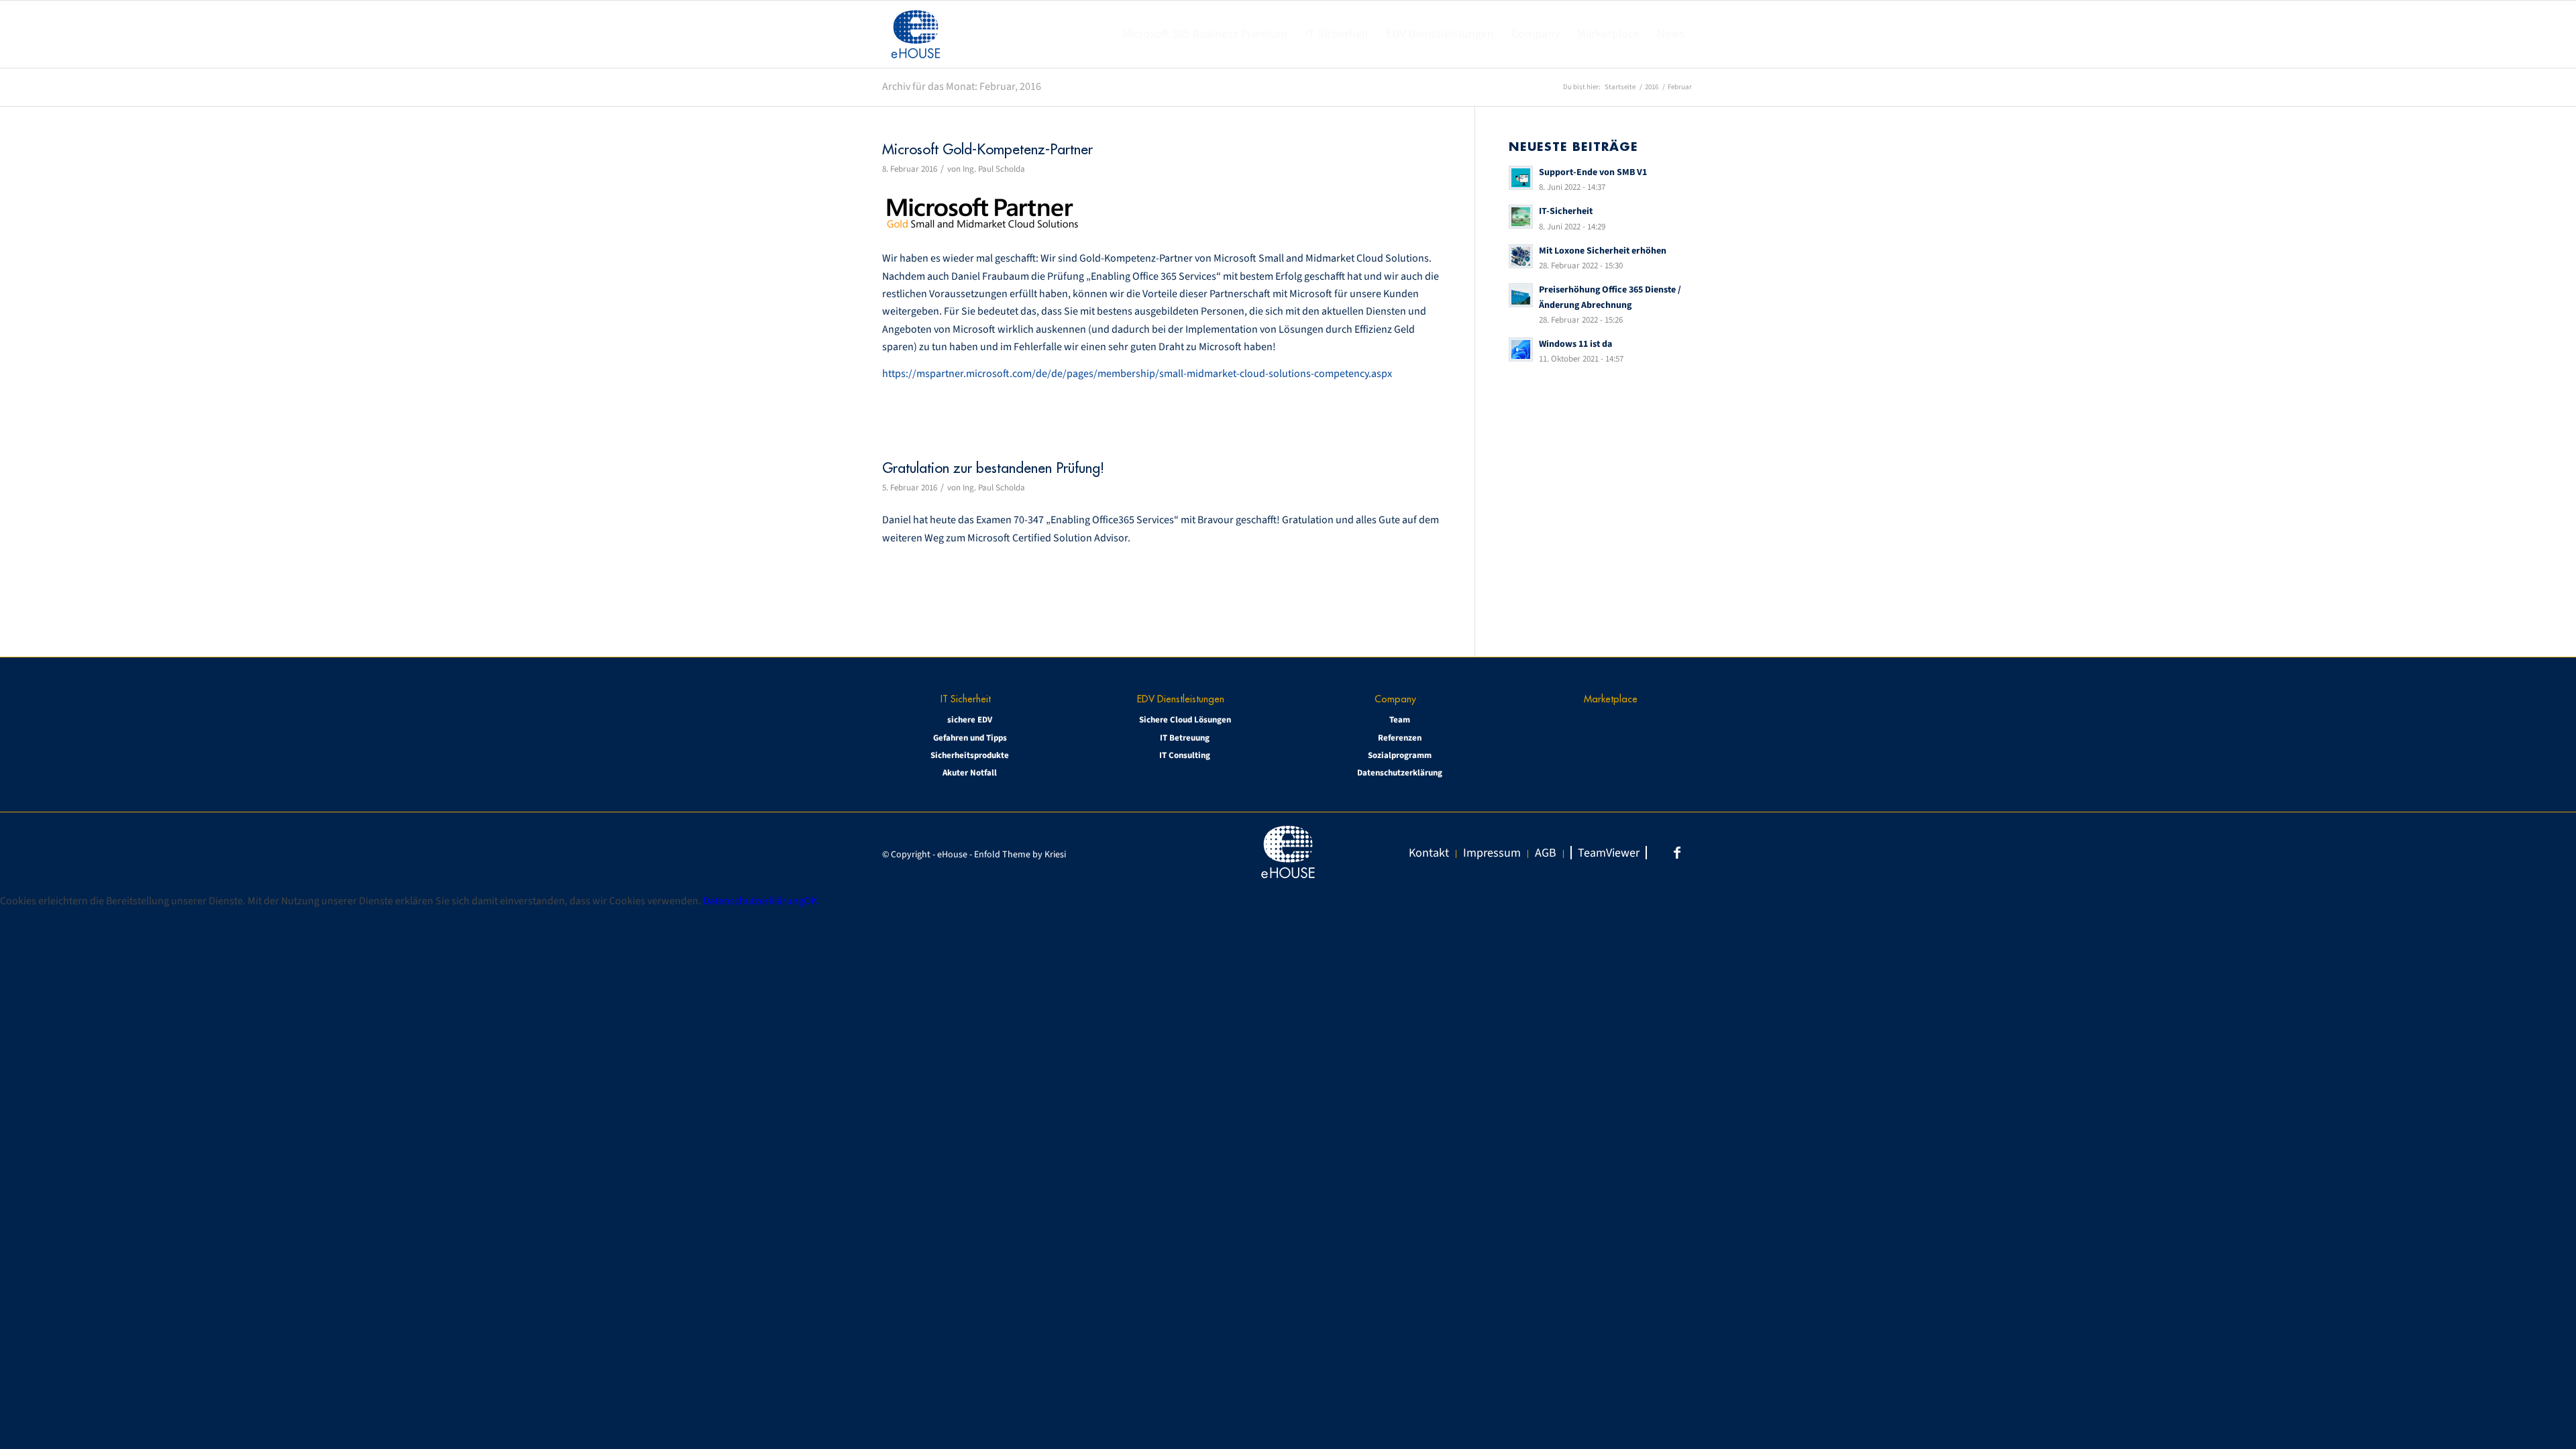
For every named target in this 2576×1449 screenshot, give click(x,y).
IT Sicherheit (966, 699)
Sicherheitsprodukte (970, 755)
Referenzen (1400, 738)
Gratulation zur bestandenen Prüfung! (993, 468)
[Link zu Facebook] (1677, 853)
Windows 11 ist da (1575, 344)
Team (1400, 720)
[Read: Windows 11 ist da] (1521, 350)
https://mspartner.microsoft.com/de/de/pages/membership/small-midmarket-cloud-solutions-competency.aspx (1137, 374)
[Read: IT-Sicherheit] (1521, 217)
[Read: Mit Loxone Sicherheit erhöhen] (1521, 256)
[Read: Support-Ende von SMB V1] (1521, 178)
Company (1395, 699)
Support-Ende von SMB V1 (1593, 172)
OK (810, 901)
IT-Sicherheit (1566, 211)
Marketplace (1611, 699)
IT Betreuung (1185, 738)
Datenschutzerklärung (1400, 773)
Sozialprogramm (1400, 755)
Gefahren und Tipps (970, 738)
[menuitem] (1205, 34)
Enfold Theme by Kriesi (1020, 855)
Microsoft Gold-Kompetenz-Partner (987, 149)
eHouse (952, 855)
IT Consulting (1185, 755)
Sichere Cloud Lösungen (1185, 720)
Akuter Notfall (970, 773)
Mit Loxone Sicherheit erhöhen (1603, 251)
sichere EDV (970, 720)
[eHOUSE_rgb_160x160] (916, 34)
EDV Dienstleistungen (1181, 699)
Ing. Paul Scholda (994, 169)
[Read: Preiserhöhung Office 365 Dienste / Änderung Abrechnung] (1521, 295)
